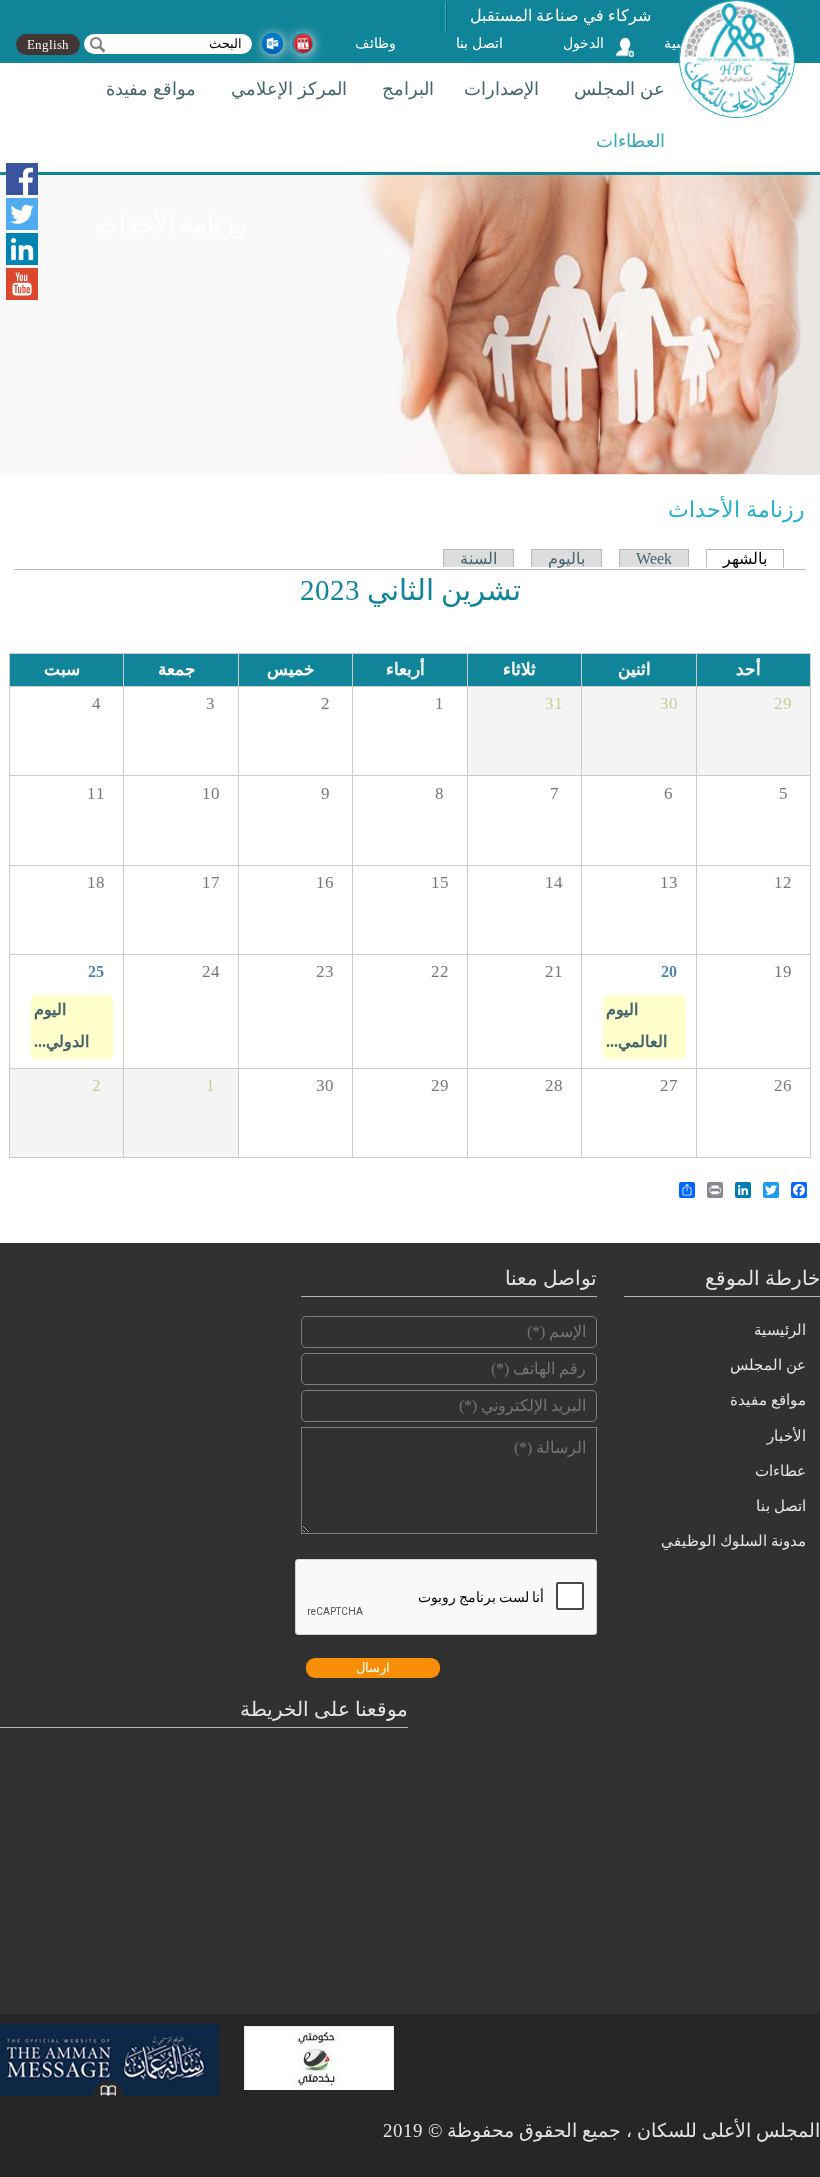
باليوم (566, 558)
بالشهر (736, 559)
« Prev (722, 594)
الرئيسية (780, 1330)
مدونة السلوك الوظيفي (733, 1541)
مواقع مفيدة (151, 89)
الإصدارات (501, 89)
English (48, 44)
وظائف (375, 43)
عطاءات (780, 1471)
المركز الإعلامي (289, 89)
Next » (94, 594)
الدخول (583, 43)
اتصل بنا (479, 43)
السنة (478, 558)
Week (654, 558)
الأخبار (786, 1436)
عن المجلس (619, 89)
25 (96, 971)
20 (669, 971)
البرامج (408, 89)
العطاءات (630, 141)
